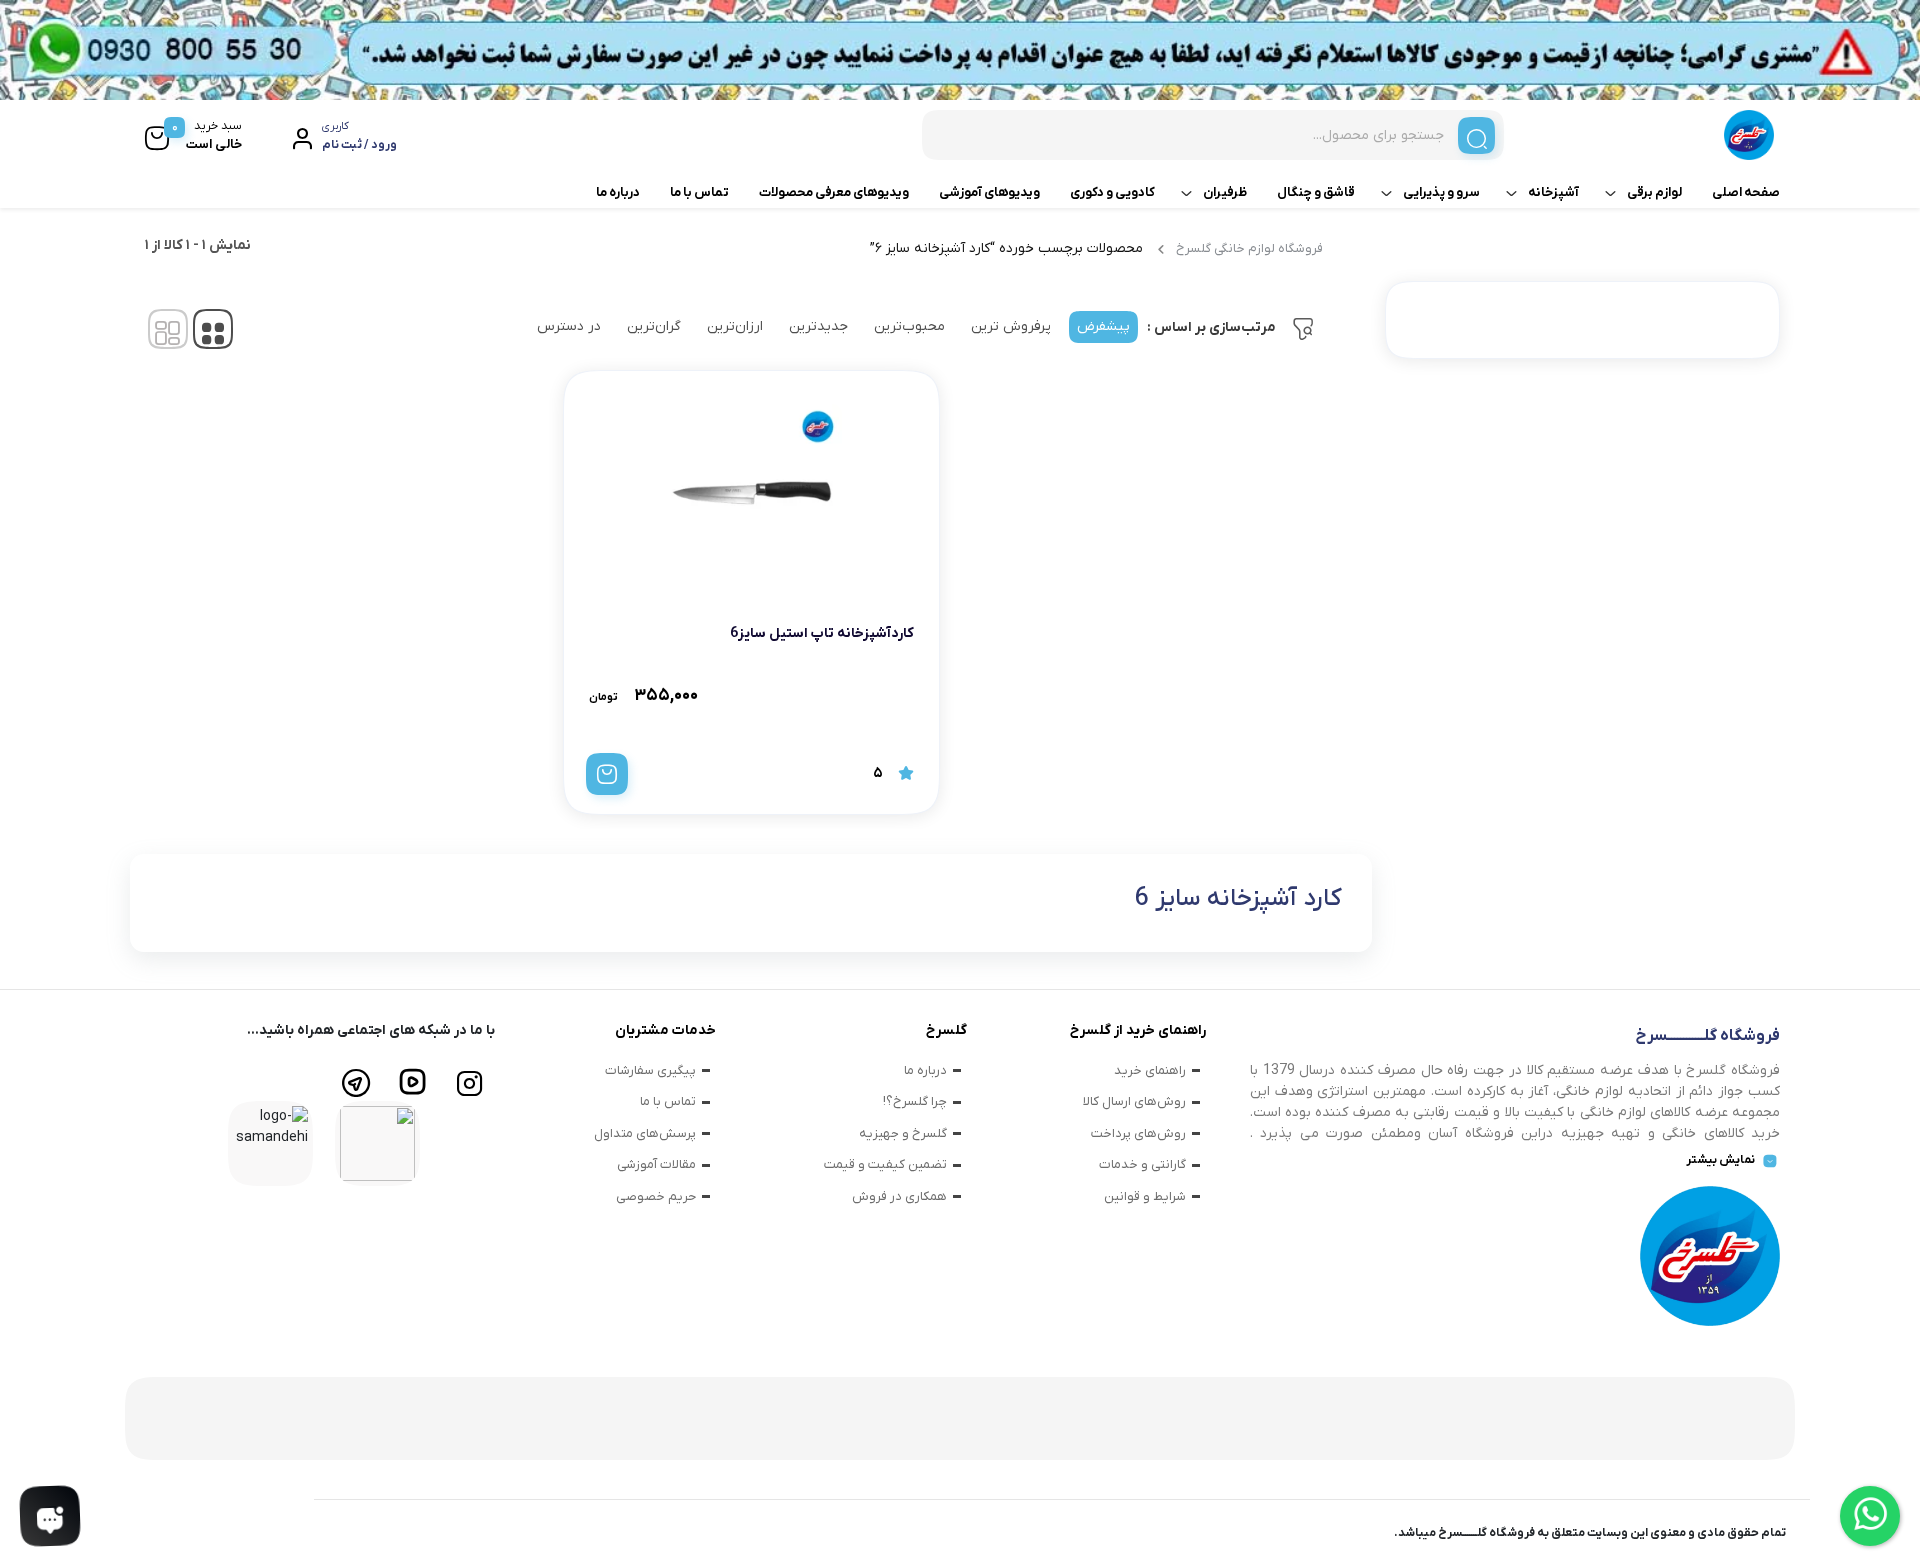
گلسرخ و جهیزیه (903, 1133)
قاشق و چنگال (1316, 192)
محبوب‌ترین (909, 326)
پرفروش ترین (1011, 326)
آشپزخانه (1553, 192)
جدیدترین (818, 326)
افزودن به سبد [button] (607, 774)
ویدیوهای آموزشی (989, 192)
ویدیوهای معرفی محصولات (834, 192)
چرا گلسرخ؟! (915, 1101)
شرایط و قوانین (1145, 1196)
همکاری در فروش (899, 1196)
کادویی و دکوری (1112, 192)
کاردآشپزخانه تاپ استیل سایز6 (822, 633)
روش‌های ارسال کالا (1134, 1101)
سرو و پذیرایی (1441, 192)
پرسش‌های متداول (645, 1133)
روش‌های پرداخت (1138, 1133)
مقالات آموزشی (656, 1164)
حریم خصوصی (656, 1196)
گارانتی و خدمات (1142, 1164)
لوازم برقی (1654, 192)
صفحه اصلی (1746, 192)
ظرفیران (1225, 192)
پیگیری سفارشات (650, 1070)
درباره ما (618, 192)
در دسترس (569, 326)
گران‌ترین (654, 326)
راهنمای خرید (1150, 1070)
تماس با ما (699, 192)
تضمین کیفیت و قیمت (885, 1164)
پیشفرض (1103, 326)
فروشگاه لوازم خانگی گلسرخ (1249, 248)
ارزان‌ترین (735, 326)
